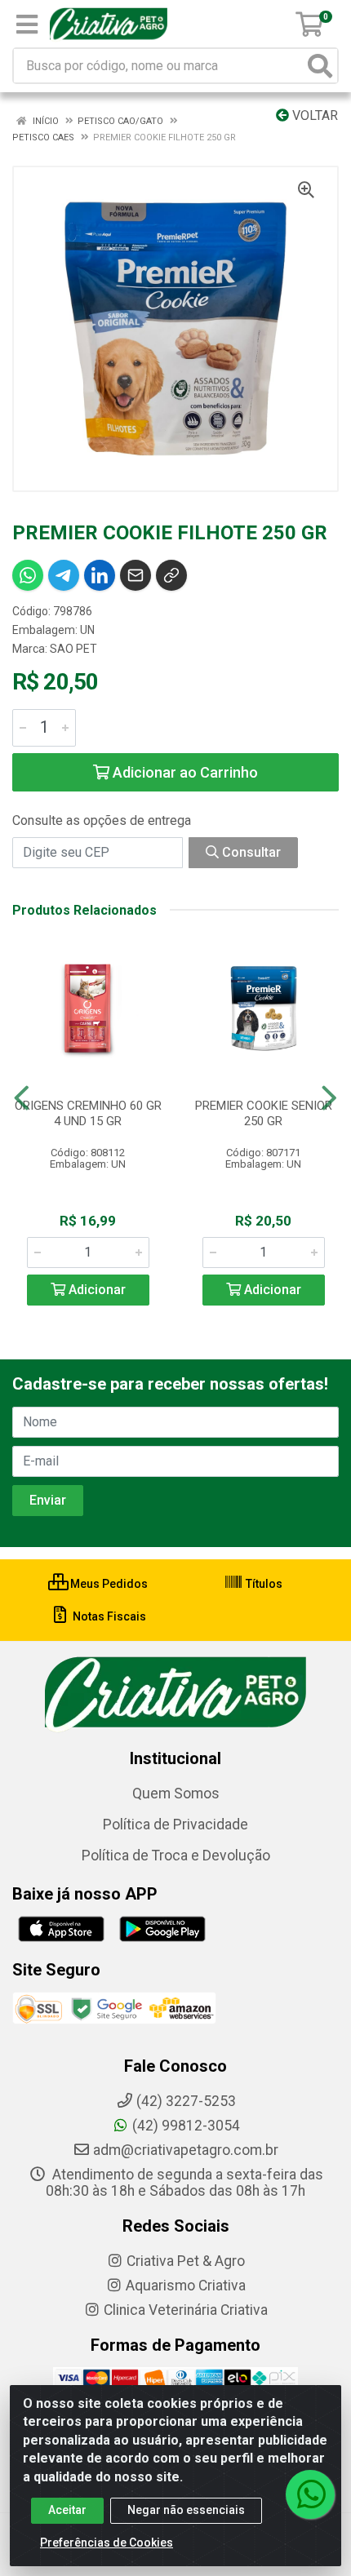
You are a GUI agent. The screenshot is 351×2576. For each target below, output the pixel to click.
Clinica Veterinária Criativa (186, 2310)
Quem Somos (176, 1793)
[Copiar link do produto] (171, 575)
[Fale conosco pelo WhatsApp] (310, 2494)
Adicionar (96, 1290)
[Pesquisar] (320, 66)
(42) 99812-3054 (186, 2126)
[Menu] (27, 24)
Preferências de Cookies (107, 2543)
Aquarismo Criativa (186, 2286)
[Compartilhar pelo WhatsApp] (28, 575)
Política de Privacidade (175, 1824)
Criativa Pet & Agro (186, 2261)
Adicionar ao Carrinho (184, 772)
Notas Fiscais (108, 1616)
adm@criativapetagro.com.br (186, 2150)
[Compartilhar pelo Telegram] (64, 575)
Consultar (250, 852)
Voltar (313, 115)
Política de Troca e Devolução (176, 1856)
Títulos (263, 1584)
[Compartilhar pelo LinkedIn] (100, 575)
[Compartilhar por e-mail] (136, 575)
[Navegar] (22, 1098)
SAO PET (73, 649)
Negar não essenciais (186, 2510)
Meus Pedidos (108, 1584)
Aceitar (67, 2510)
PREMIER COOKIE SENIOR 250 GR (264, 1113)
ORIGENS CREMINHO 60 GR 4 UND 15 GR (88, 1113)
